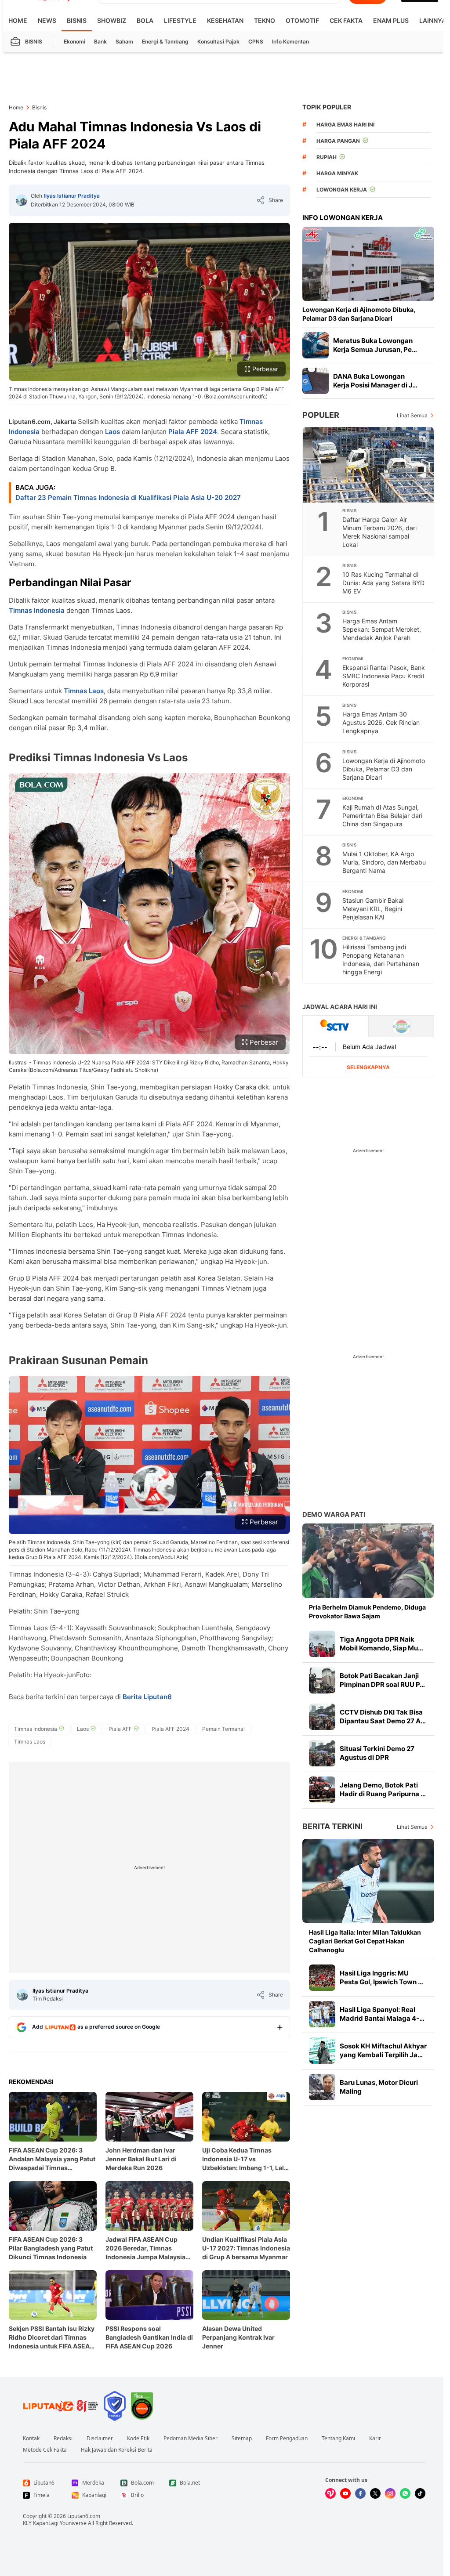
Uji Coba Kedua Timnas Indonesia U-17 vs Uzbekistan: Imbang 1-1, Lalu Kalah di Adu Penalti (245, 2159)
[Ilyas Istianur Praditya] (22, 200)
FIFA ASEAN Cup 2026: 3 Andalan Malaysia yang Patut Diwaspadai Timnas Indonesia (52, 2159)
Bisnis (77, 20)
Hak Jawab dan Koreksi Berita (117, 2450)
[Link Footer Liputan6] (61, 2406)
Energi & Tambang (165, 42)
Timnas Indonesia (37, 610)
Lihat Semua (412, 415)
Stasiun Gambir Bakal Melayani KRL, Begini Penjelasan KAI (373, 909)
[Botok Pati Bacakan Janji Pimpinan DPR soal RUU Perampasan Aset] (322, 1680)
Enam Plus (391, 20)
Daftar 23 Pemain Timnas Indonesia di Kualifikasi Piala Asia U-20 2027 (128, 497)
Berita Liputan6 (147, 1697)
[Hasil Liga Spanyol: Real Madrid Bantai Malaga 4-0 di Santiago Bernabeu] (322, 2014)
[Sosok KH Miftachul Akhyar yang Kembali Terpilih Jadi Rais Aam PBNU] (322, 2051)
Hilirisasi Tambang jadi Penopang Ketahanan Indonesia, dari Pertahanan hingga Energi (381, 959)
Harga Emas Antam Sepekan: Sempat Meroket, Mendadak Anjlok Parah (382, 629)
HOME (18, 20)
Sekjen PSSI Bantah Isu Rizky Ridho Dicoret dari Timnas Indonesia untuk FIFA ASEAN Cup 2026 (52, 2338)
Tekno (265, 20)
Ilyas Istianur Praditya (72, 196)
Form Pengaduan (287, 2439)
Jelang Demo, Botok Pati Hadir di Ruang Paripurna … (383, 1789)
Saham (124, 42)
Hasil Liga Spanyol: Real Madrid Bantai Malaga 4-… (382, 2014)
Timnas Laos (84, 691)
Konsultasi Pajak (218, 42)
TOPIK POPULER (327, 107)
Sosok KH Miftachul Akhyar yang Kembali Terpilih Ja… (383, 2050)
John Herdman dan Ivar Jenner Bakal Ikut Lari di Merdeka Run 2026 (141, 2159)
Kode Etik (138, 2439)
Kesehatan (225, 20)
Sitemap (242, 2439)
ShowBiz (112, 20)
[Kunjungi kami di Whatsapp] (405, 2493)
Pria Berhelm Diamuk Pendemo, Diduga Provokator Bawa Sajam (367, 1612)
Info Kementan (290, 42)
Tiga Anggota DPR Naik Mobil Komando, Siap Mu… (381, 1644)
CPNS (256, 42)
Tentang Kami (338, 2439)
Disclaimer (100, 2439)
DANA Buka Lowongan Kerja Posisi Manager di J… (375, 381)
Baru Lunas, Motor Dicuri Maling (379, 2087)
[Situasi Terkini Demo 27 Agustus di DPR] (322, 1753)
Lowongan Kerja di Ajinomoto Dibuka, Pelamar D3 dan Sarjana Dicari (359, 314)
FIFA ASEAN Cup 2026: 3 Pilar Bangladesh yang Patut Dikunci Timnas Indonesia (51, 2248)
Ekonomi (74, 42)
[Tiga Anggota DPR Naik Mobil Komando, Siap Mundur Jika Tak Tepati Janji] (322, 1644)
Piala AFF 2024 (193, 432)
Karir (375, 2439)
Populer (321, 415)
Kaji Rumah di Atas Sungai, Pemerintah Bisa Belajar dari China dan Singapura (382, 816)
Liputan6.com (84, 2516)
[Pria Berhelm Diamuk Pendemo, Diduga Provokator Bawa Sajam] (368, 1561)
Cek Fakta (346, 20)
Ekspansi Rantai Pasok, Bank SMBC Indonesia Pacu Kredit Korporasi (384, 676)
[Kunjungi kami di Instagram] (390, 2493)
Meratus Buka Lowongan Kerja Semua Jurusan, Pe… (375, 345)
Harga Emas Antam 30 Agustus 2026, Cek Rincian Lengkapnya (381, 722)
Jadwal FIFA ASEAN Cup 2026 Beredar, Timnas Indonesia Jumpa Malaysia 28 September (145, 2249)
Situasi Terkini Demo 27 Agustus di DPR (377, 1753)
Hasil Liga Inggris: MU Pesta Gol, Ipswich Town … (381, 1977)
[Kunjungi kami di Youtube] (345, 2493)
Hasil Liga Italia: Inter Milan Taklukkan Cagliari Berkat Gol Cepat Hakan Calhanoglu (365, 1941)
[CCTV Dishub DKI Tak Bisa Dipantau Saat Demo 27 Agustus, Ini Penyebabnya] (322, 1717)
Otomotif (302, 20)
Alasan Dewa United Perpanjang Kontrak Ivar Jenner (238, 2337)
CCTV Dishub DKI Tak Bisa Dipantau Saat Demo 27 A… (383, 1717)
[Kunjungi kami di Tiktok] (420, 2493)
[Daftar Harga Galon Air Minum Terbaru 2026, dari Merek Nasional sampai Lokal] (369, 465)
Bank (100, 42)
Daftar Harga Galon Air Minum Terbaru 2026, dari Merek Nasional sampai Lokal (379, 532)
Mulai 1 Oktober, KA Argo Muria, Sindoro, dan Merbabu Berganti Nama (384, 862)
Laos (112, 432)
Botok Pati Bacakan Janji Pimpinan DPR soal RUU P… (382, 1680)
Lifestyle (180, 20)
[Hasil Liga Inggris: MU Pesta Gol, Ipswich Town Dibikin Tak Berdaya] (322, 1978)
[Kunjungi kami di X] (375, 2493)
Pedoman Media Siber (191, 2439)
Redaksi (63, 2439)
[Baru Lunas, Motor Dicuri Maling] (322, 2087)
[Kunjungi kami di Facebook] (360, 2493)
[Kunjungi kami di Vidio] (330, 2493)
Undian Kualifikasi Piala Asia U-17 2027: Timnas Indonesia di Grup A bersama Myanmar (246, 2248)
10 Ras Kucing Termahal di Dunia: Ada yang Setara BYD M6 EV (383, 583)
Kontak (31, 2439)
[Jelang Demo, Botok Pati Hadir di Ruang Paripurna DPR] (322, 1790)
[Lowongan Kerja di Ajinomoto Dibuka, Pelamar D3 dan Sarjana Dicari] (368, 264)
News (47, 20)
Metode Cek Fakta (45, 2450)
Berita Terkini (332, 1826)
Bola (145, 20)
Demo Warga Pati (334, 1514)
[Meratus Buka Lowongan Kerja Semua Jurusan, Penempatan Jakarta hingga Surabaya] (316, 345)
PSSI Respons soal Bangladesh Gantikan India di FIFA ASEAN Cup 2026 (149, 2337)
